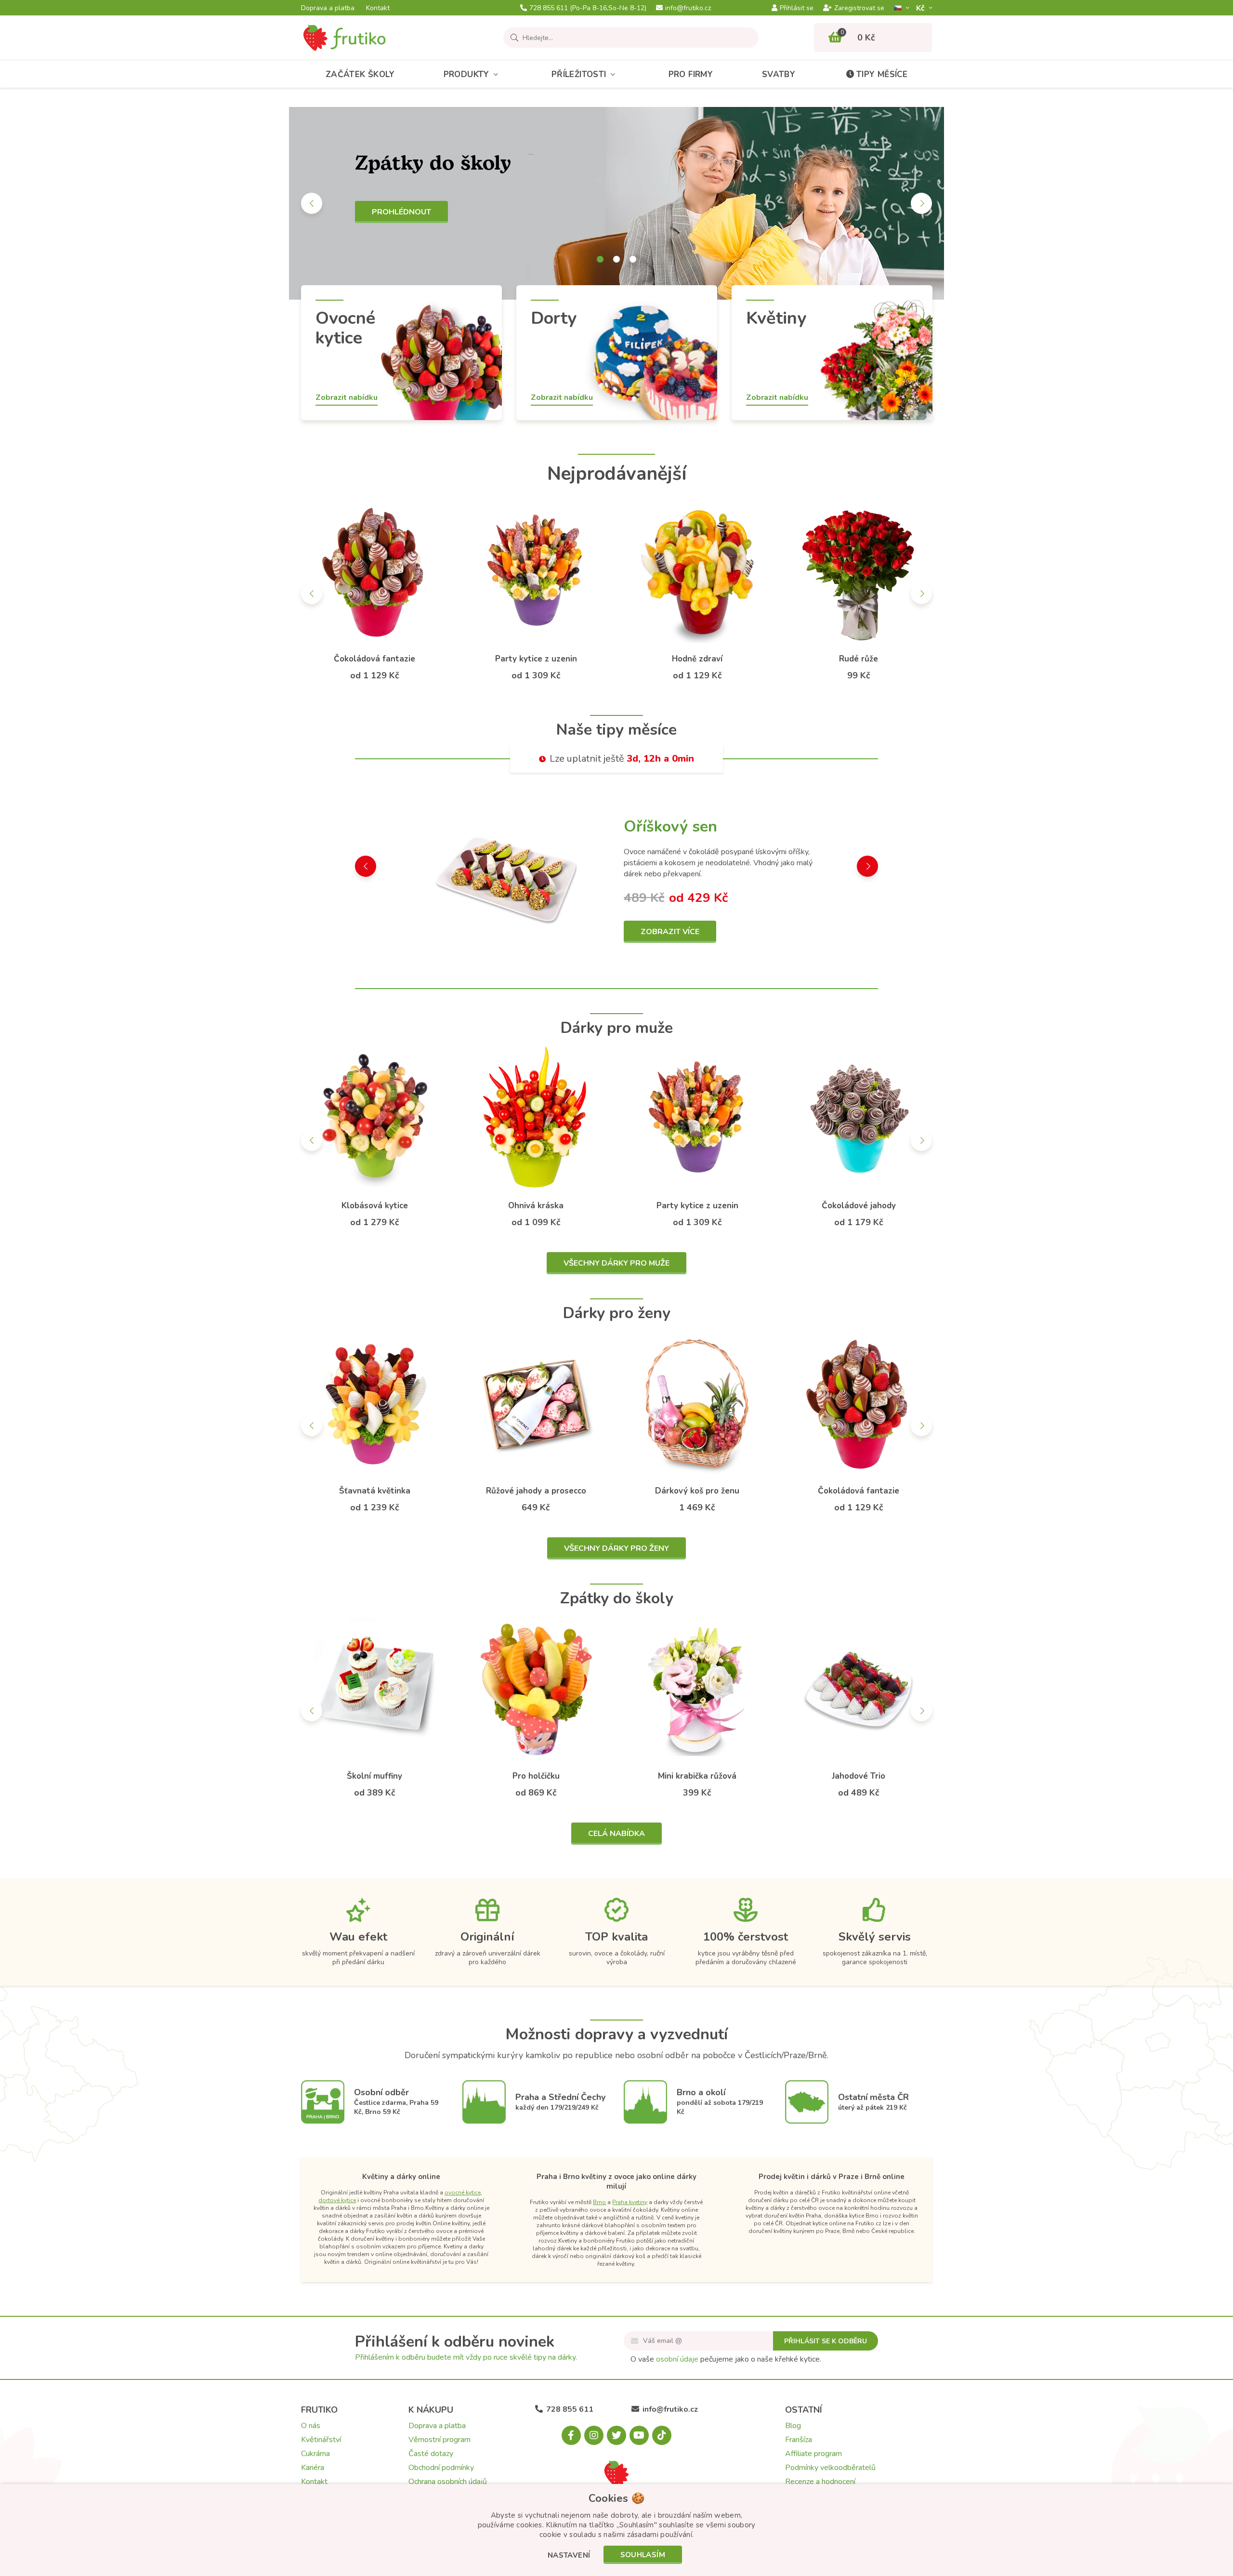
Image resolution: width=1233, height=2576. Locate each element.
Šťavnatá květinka (375, 1491)
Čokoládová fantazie (374, 659)
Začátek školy (360, 74)
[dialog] (616, 2530)
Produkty (466, 74)
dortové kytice (337, 2200)
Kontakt (378, 8)
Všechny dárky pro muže (616, 1263)
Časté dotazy (431, 2454)
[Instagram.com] (594, 2435)
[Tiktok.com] (662, 2435)
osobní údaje (677, 2359)
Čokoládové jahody (859, 1206)
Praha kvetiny (630, 2202)
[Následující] (921, 203)
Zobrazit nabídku (347, 397)
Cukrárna (315, 2454)
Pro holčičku (536, 1776)
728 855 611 (588, 8)
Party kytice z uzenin (536, 659)
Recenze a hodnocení (820, 2482)
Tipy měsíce (882, 74)
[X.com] (616, 2435)
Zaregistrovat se (859, 8)
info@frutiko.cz (688, 8)
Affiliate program (813, 2454)
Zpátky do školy (617, 1598)
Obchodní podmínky (441, 2468)
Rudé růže (859, 659)
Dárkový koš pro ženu (697, 1491)
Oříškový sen (670, 826)
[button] (569, 2556)
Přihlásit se (797, 8)
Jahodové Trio (859, 1776)
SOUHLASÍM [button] (643, 2555)
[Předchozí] (312, 203)
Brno (599, 2202)
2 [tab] (616, 259)
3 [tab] (633, 259)
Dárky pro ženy (617, 1313)
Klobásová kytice (375, 1206)
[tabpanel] (616, 203)
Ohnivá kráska (536, 1206)
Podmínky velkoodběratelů (830, 2468)
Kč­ (921, 8)
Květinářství (321, 2440)
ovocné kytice (463, 2193)
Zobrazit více (670, 932)
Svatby (779, 74)
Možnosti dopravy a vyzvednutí (616, 2034)
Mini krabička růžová (697, 1776)
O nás (311, 2426)
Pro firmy (691, 74)
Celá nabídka (616, 1834)
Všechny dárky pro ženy (616, 1548)
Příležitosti (579, 74)
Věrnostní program (439, 2440)
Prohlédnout (401, 212)
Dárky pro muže (617, 1028)
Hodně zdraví (697, 659)
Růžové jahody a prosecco (536, 1491)
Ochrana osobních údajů (448, 2482)
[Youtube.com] (639, 2435)
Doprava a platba (328, 8)
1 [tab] (600, 259)
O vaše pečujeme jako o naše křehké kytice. (726, 2359)
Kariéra (313, 2468)
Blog (793, 2426)
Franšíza (799, 2440)
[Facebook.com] (571, 2435)
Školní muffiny (374, 1776)
